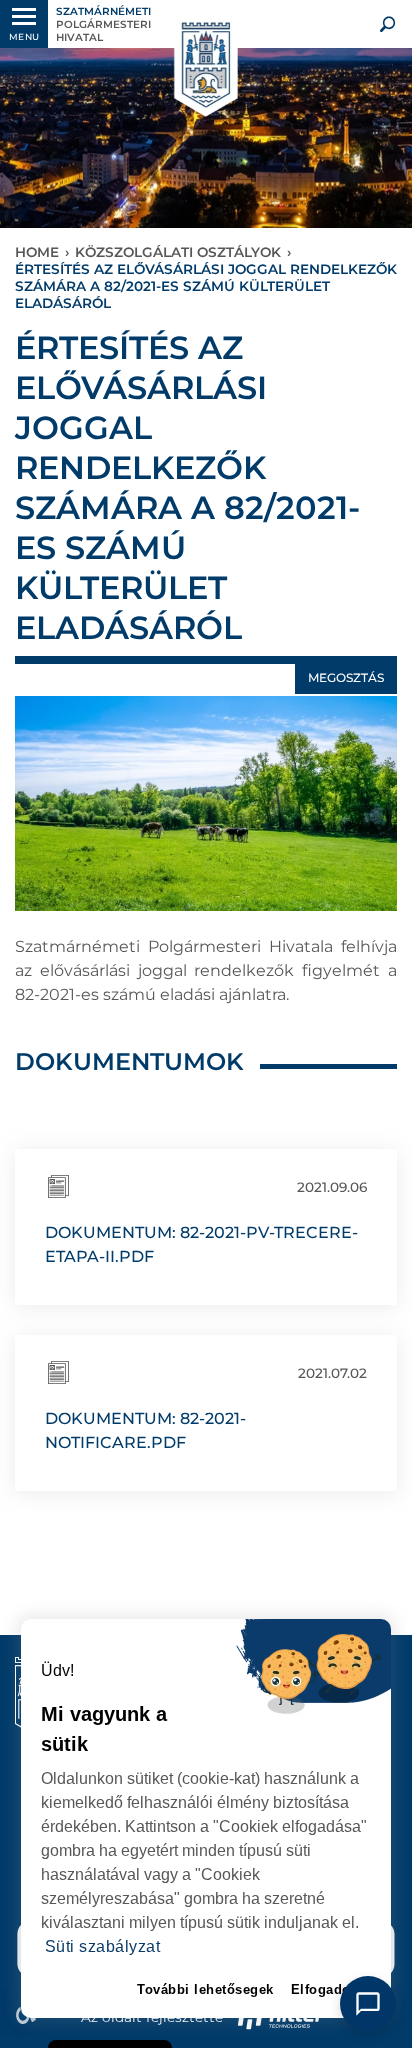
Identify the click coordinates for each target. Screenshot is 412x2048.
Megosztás (346, 677)
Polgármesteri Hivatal (103, 24)
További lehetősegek (205, 1989)
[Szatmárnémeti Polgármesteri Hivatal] (206, 66)
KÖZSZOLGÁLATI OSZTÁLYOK (178, 252)
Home (37, 252)
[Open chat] (368, 2004)
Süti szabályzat (103, 1946)
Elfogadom (327, 1989)
